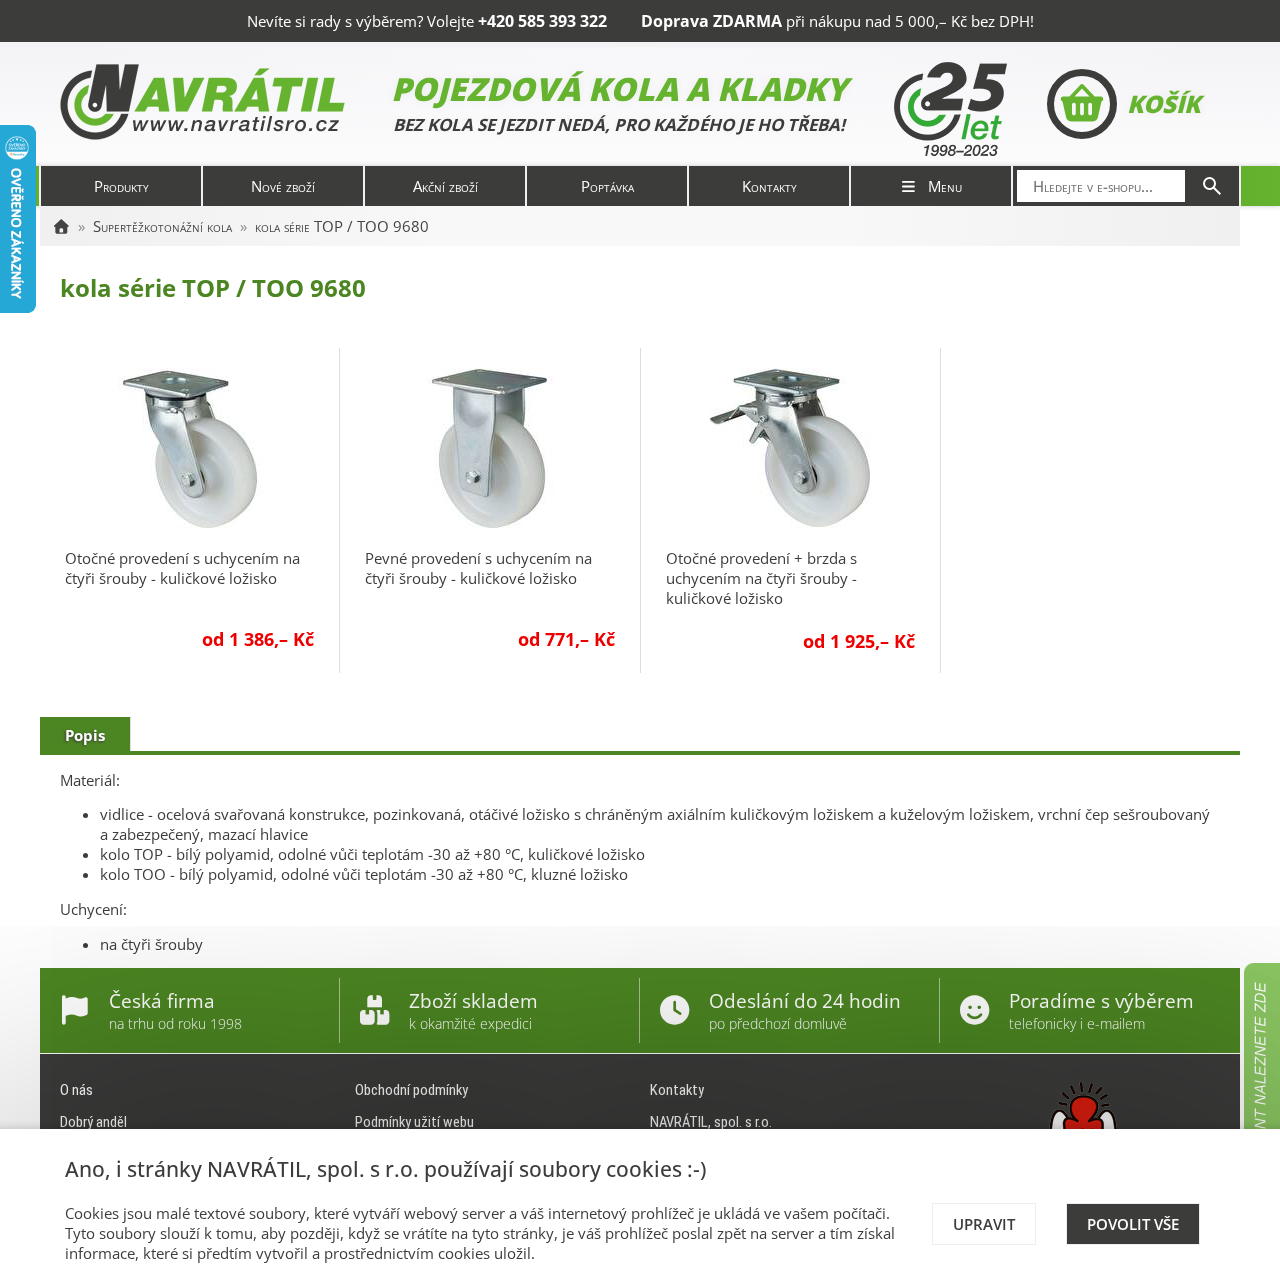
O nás (76, 1090)
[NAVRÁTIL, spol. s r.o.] (61, 226)
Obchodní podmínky (411, 1090)
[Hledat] (1212, 186)
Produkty (121, 186)
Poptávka (607, 186)
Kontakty (769, 186)
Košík (1163, 103)
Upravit (984, 1224)
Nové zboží (283, 186)
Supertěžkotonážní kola (162, 226)
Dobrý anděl (93, 1122)
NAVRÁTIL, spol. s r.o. (711, 1122)
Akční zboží (445, 186)
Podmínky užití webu (414, 1122)
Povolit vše (1133, 1224)
